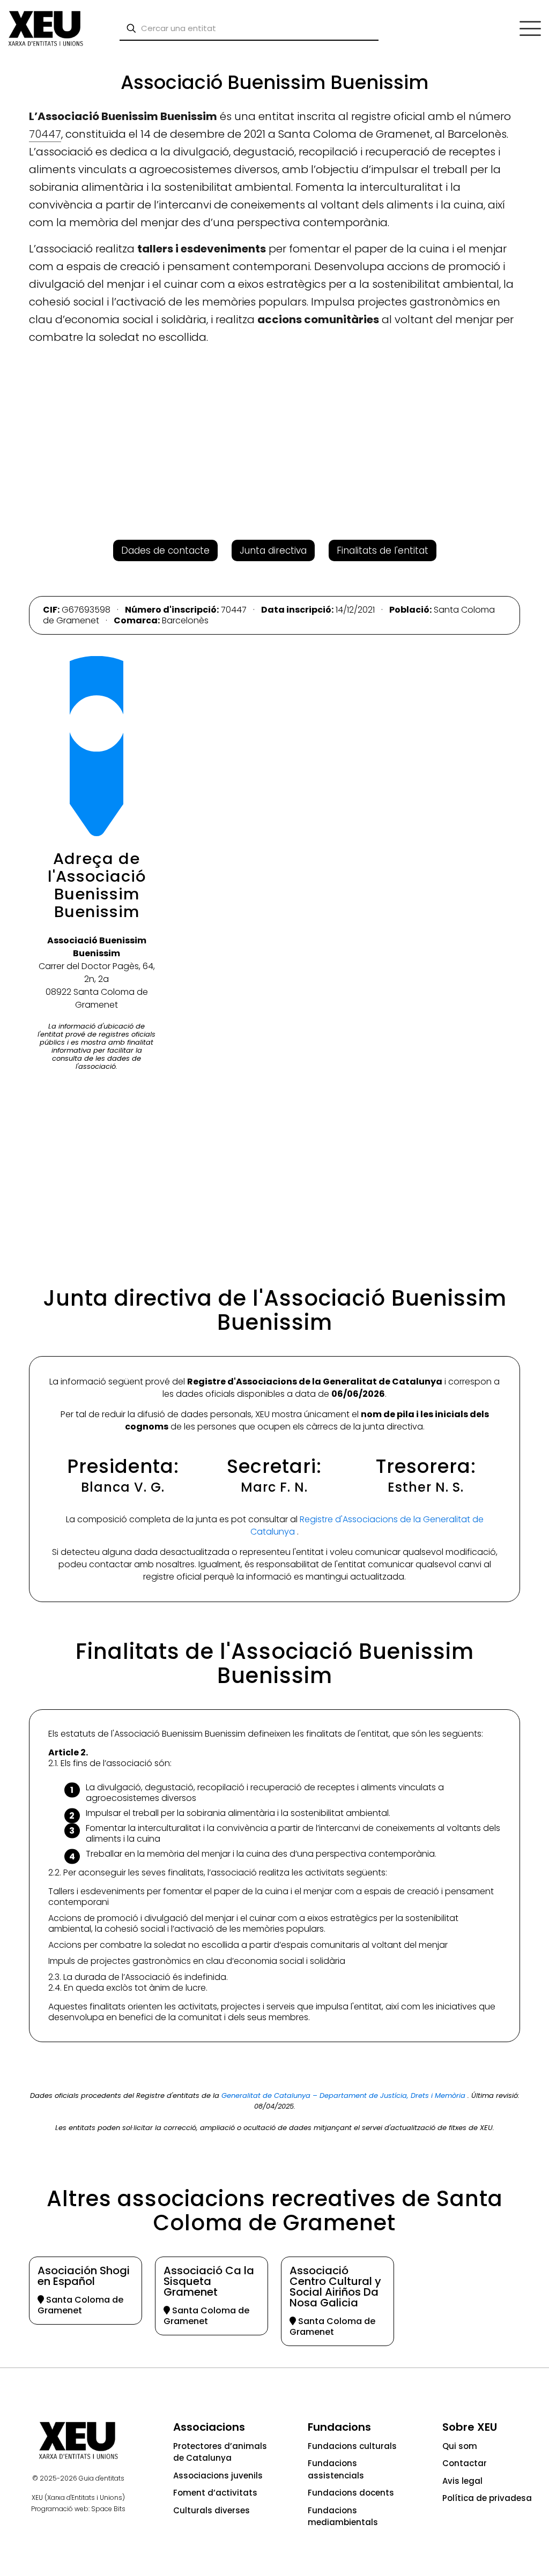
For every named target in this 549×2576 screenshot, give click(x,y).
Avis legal (462, 2481)
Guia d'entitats (102, 2478)
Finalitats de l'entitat (383, 550)
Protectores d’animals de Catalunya (220, 2452)
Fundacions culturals (352, 2446)
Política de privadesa (487, 2498)
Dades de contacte (165, 550)
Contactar (465, 2463)
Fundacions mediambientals (343, 2517)
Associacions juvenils (218, 2476)
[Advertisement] (49, 220)
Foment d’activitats (215, 2493)
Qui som (460, 2446)
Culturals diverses (212, 2510)
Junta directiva (273, 550)
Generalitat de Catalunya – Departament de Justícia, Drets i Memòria (344, 2095)
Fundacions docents (351, 2493)
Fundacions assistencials (336, 2469)
